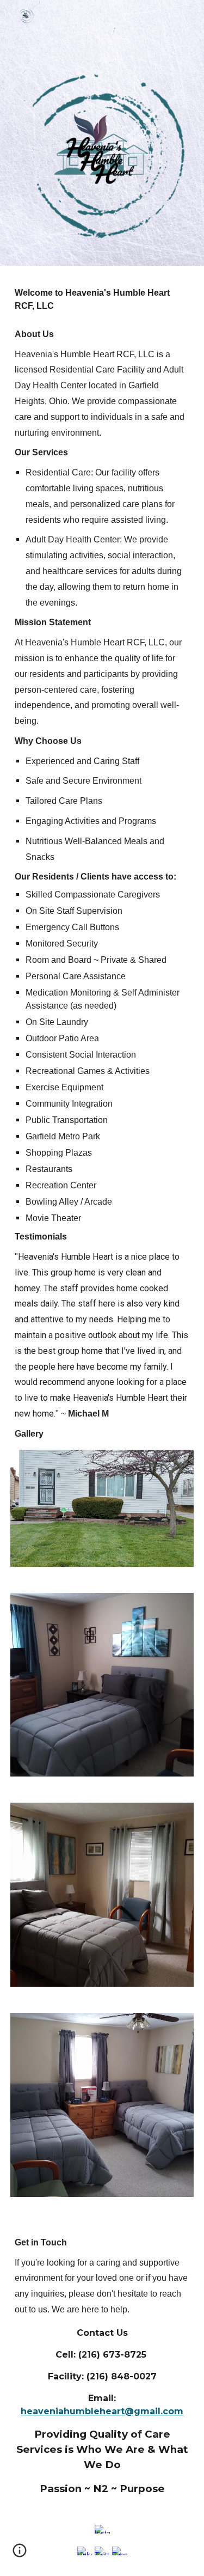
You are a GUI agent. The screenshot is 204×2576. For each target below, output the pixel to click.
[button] (20, 2554)
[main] (102, 864)
